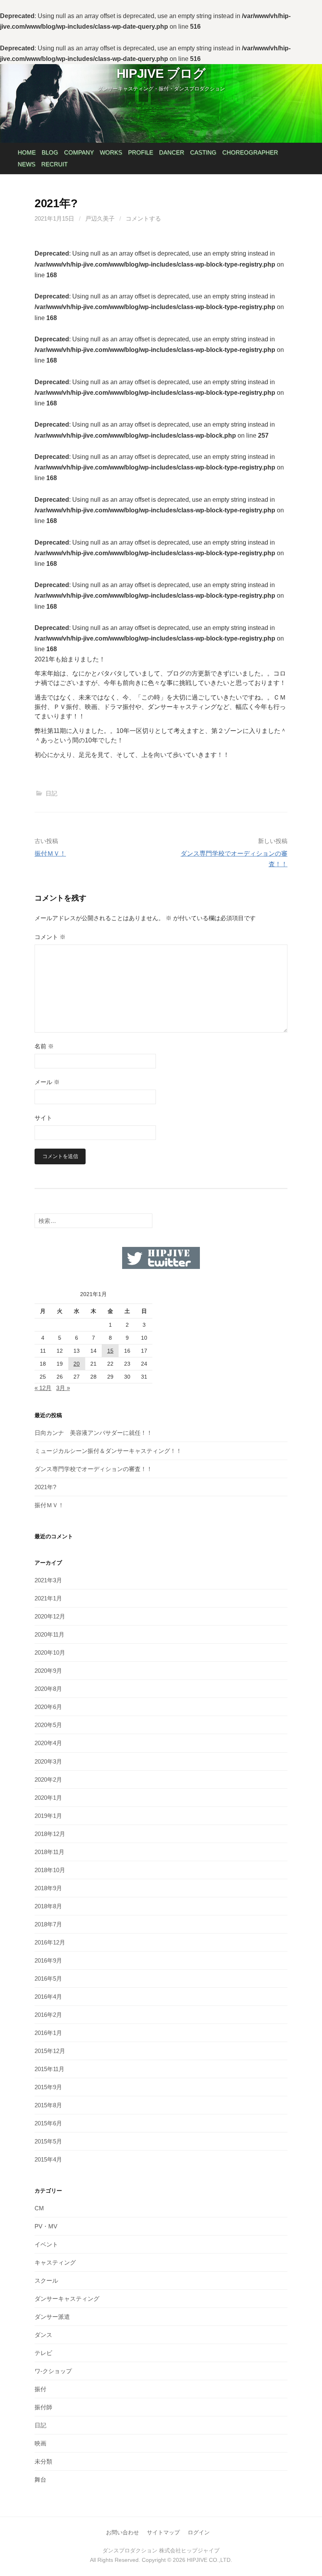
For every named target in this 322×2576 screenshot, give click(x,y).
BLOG (50, 152)
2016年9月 (48, 1960)
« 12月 (43, 1388)
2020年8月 (48, 1689)
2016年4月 (48, 1997)
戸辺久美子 (100, 218)
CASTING (203, 152)
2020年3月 (48, 1761)
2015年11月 (49, 2069)
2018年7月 (48, 1924)
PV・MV (46, 2226)
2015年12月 (50, 2051)
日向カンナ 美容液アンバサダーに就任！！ (93, 1433)
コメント (50, 937)
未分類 (43, 2461)
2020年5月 (48, 1725)
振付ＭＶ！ (50, 853)
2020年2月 (48, 1780)
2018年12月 (50, 1834)
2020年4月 (48, 1743)
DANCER (172, 152)
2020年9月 (48, 1671)
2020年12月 (50, 1616)
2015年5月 (48, 2141)
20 (77, 1364)
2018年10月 (50, 1870)
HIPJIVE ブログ (161, 74)
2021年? (45, 1487)
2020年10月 (50, 1653)
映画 (40, 2443)
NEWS (27, 164)
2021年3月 (48, 1580)
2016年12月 (50, 1942)
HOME (27, 152)
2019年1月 (48, 1816)
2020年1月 (48, 1798)
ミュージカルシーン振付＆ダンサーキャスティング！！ (108, 1451)
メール (47, 1082)
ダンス (43, 2335)
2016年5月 (48, 1978)
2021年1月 (48, 1598)
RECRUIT (54, 164)
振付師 (43, 2407)
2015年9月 (48, 2087)
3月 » (63, 1388)
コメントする (143, 218)
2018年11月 (49, 1852)
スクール (46, 2280)
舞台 (40, 2479)
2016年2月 (48, 2015)
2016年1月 (48, 2033)
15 (110, 1351)
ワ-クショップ (53, 2371)
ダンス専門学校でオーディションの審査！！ (93, 1469)
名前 (44, 1046)
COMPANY (79, 152)
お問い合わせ (123, 2532)
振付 (40, 2389)
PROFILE (141, 152)
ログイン (199, 2532)
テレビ (43, 2353)
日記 (51, 793)
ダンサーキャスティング (67, 2299)
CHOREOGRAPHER (250, 152)
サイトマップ (163, 2532)
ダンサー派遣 (52, 2317)
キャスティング (55, 2262)
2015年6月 (48, 2123)
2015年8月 (48, 2105)
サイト (43, 1118)
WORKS (111, 152)
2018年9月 (48, 1888)
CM (39, 2208)
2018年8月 (48, 1906)
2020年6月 (48, 1707)
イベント (46, 2244)
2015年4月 (48, 2159)
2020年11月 (49, 1634)
